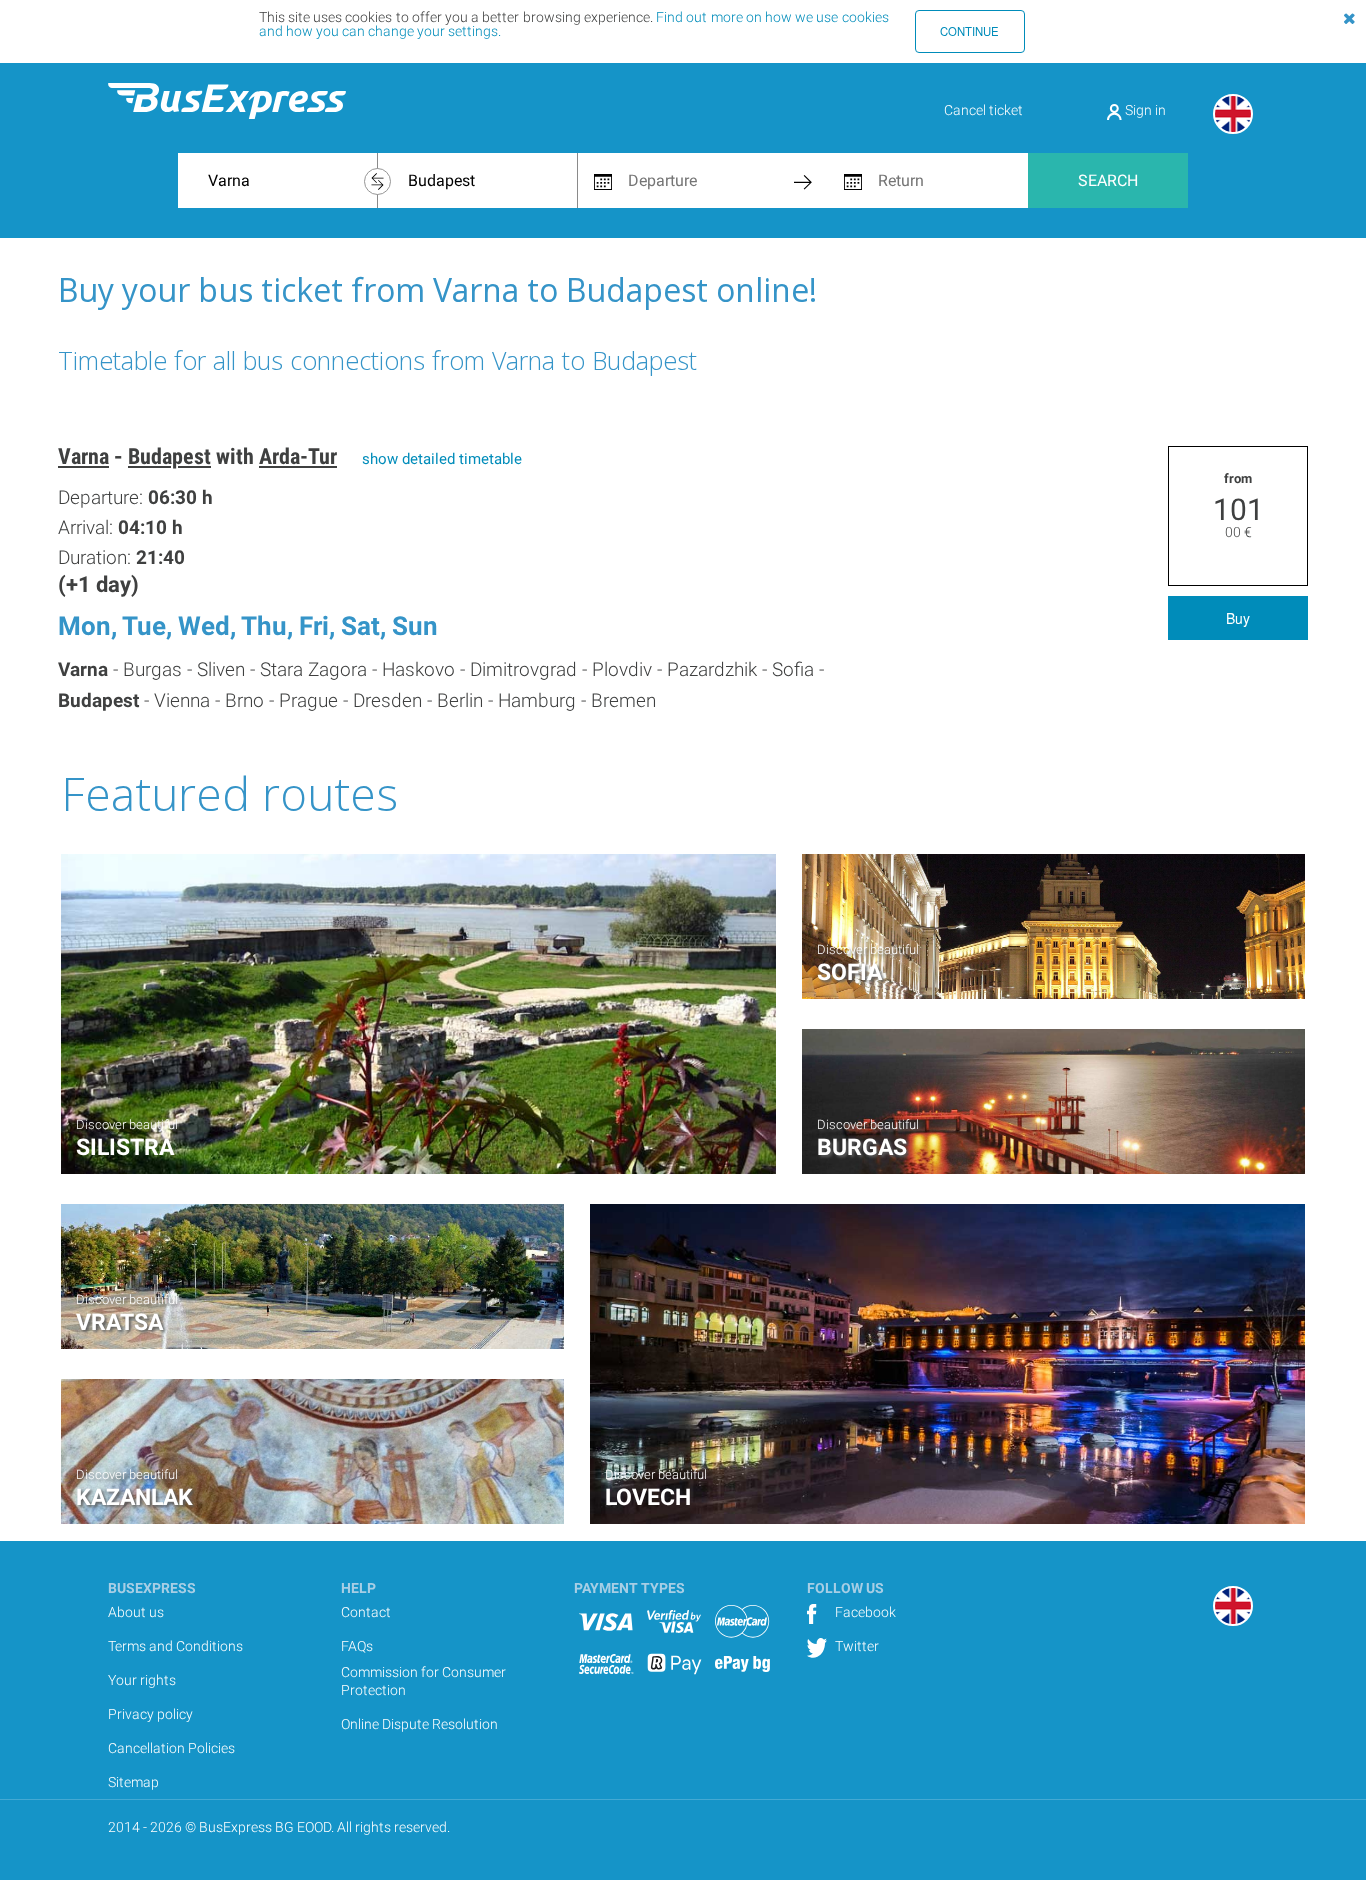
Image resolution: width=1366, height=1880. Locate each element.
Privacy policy (150, 1714)
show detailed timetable (442, 459)
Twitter (855, 1646)
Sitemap (133, 1782)
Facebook (864, 1612)
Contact (366, 1612)
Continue (969, 31)
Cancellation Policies (171, 1748)
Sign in (1144, 110)
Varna (83, 456)
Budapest (169, 456)
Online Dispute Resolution (419, 1724)
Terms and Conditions (175, 1646)
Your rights (142, 1680)
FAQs (357, 1646)
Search (1108, 180)
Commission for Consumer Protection (423, 1681)
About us (136, 1612)
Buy (1238, 618)
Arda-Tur (298, 456)
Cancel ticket (983, 110)
